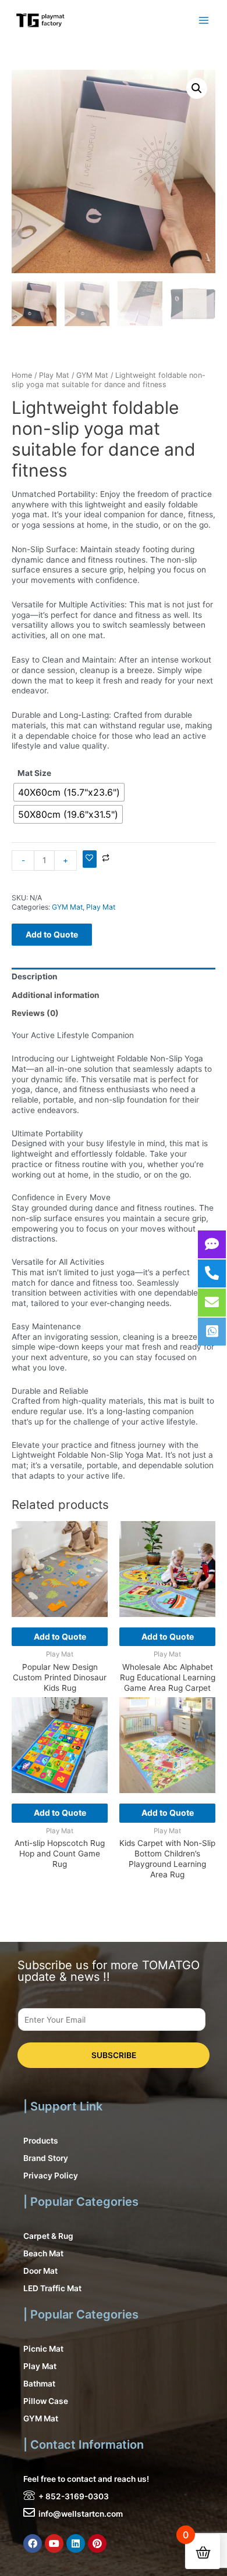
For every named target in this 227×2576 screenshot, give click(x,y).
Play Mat (54, 375)
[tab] (114, 977)
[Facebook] (33, 2543)
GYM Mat (92, 375)
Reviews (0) (35, 1013)
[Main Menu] (204, 20)
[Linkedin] (76, 2543)
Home (22, 375)
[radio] (69, 792)
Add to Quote (52, 934)
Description (35, 976)
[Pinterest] (97, 2543)
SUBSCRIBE (114, 2055)
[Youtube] (54, 2543)
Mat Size (34, 773)
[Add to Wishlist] (90, 859)
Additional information (56, 995)
